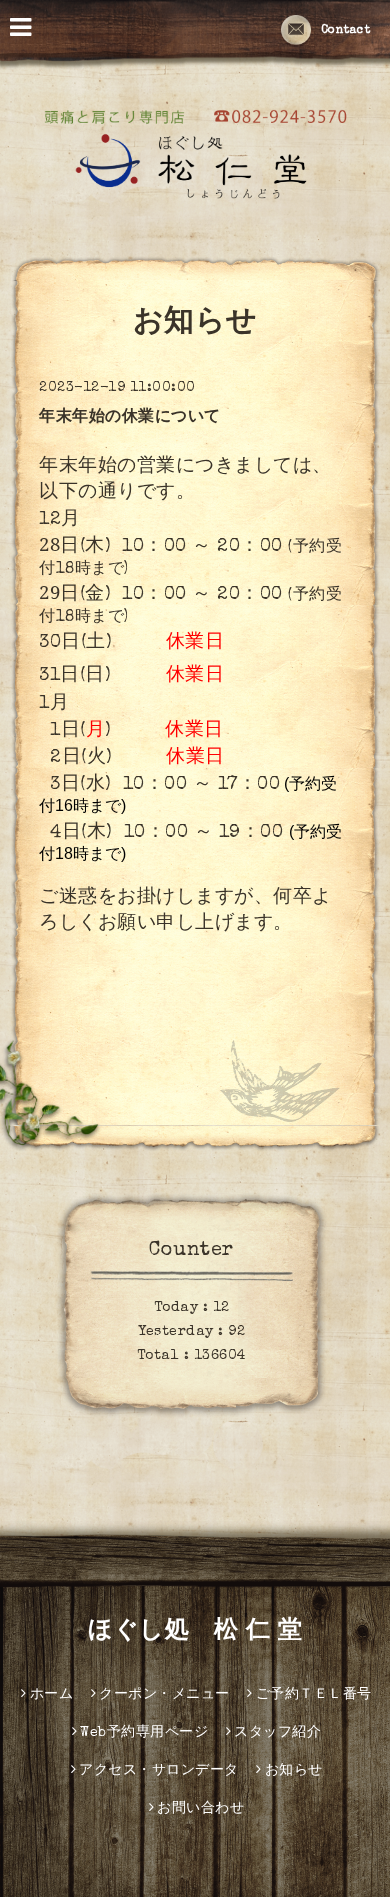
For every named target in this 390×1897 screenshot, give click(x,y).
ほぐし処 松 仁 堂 (195, 1632)
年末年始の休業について (130, 418)
